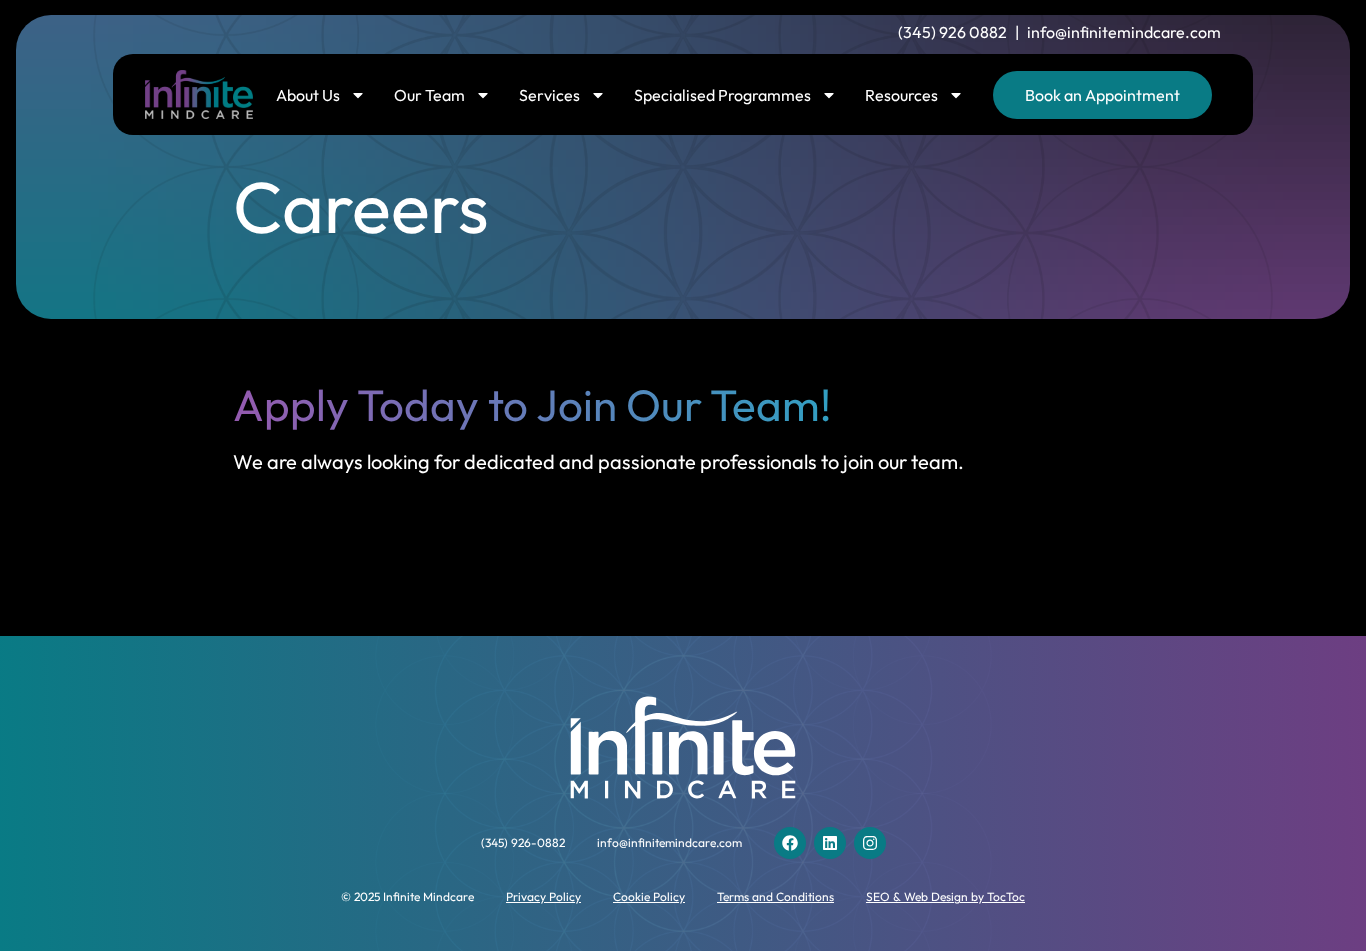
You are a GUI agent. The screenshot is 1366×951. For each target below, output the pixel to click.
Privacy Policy (543, 896)
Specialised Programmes (722, 95)
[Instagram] (870, 843)
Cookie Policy (649, 896)
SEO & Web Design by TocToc (945, 896)
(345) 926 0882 (952, 32)
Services (549, 95)
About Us (308, 95)
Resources (901, 95)
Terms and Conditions (775, 896)
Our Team (429, 95)
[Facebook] (790, 843)
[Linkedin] (830, 843)
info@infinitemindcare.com (1124, 32)
